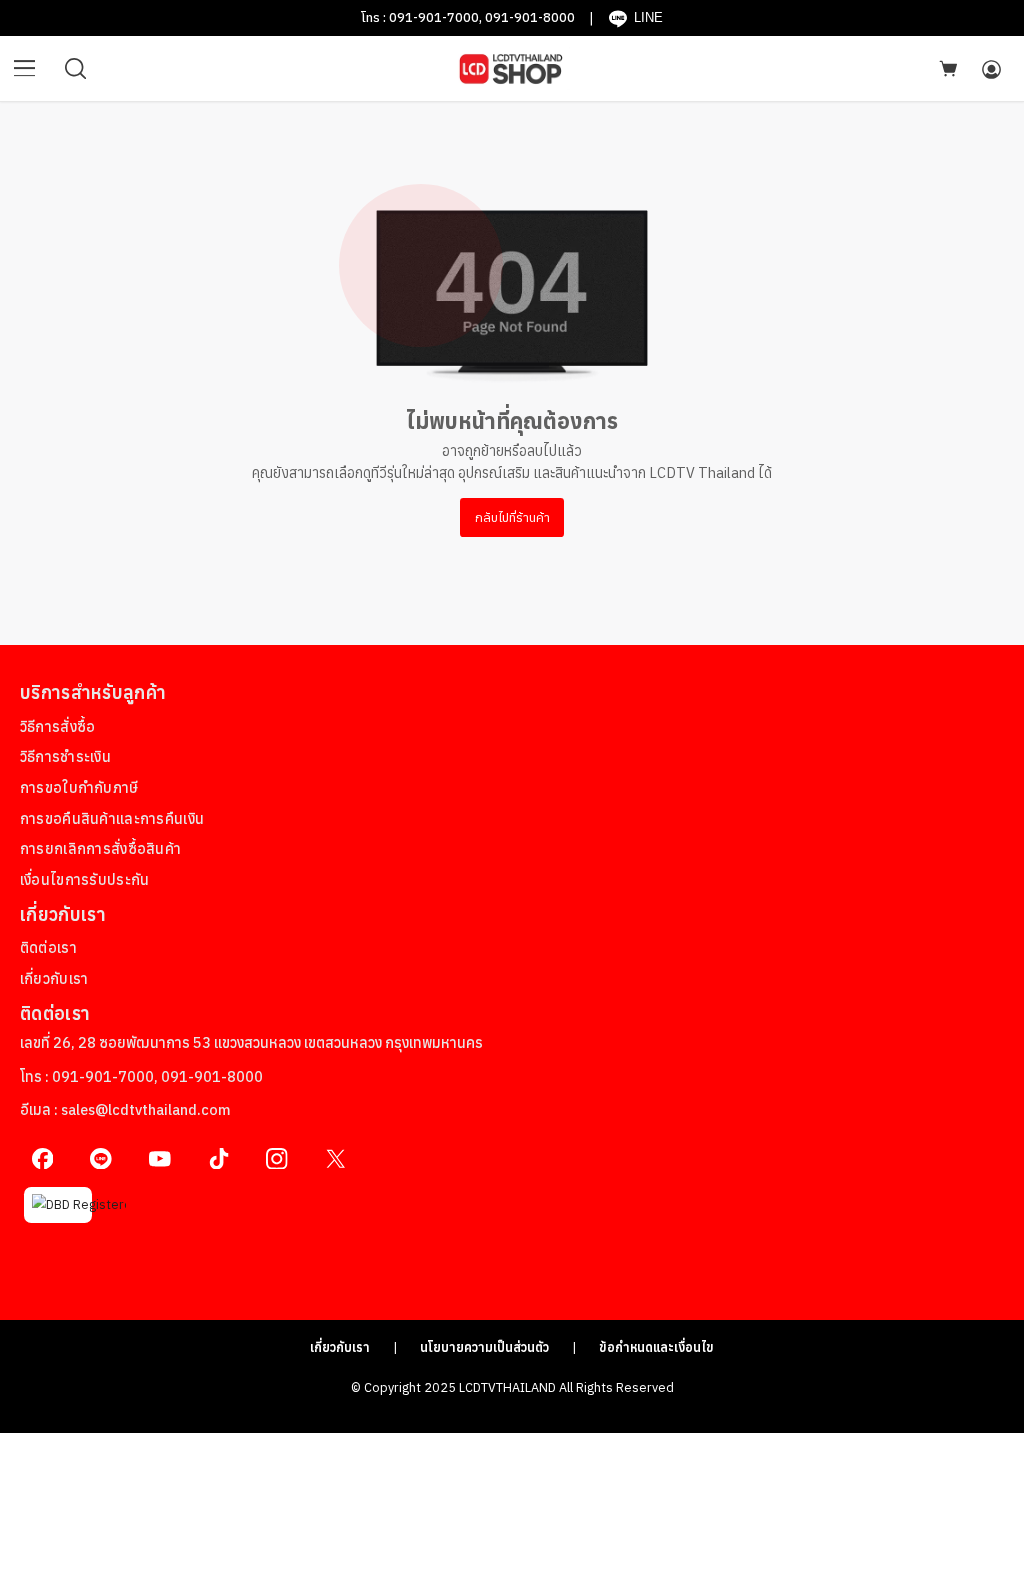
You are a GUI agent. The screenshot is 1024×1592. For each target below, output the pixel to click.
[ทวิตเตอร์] (335, 1158)
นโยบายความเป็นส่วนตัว (484, 1347)
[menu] (25, 69)
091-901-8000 (530, 17)
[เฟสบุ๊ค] (42, 1158)
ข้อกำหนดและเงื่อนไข (656, 1347)
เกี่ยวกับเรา (340, 1347)
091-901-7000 (434, 17)
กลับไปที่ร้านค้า (512, 517)
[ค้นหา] (76, 69)
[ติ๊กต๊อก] (218, 1158)
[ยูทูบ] (159, 1158)
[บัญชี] (991, 69)
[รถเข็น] (948, 68)
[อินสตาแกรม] (277, 1158)
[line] (101, 1158)
